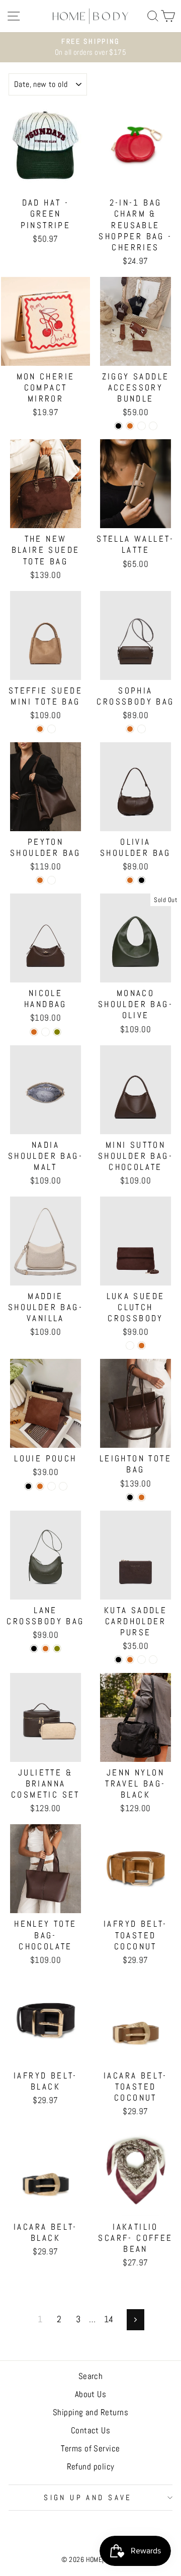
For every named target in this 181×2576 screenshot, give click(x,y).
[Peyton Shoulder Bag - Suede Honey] (52, 880)
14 (109, 2319)
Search (91, 2376)
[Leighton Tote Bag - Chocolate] (142, 1497)
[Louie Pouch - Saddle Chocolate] (40, 1486)
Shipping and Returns (90, 2412)
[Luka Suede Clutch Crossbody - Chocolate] (142, 1346)
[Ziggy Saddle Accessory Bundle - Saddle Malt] (153, 426)
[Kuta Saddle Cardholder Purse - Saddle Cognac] (142, 1660)
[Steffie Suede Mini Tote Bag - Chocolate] (40, 729)
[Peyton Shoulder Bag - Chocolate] (40, 880)
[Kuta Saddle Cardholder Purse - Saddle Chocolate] (130, 1660)
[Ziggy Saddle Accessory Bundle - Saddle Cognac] (142, 426)
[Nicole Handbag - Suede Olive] (57, 1032)
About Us (91, 2394)
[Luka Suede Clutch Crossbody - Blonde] (130, 1346)
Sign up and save (88, 2498)
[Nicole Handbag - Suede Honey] (46, 1032)
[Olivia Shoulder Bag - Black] (142, 880)
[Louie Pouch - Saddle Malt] (63, 1486)
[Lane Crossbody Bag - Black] (34, 1649)
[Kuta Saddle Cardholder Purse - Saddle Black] (118, 1660)
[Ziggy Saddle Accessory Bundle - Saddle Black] (118, 426)
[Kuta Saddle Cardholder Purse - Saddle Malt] (153, 1660)
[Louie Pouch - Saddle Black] (28, 1486)
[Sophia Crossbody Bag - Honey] (142, 729)
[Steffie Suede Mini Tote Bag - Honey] (52, 729)
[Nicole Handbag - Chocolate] (34, 1032)
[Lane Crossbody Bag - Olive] (57, 1649)
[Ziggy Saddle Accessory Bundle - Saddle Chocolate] (130, 426)
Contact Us (91, 2430)
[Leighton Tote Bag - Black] (130, 1497)
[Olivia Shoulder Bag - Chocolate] (130, 880)
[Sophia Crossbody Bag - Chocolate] (130, 729)
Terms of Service (90, 2448)
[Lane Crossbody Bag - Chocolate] (46, 1649)
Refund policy (91, 2466)
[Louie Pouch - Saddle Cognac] (52, 1486)
